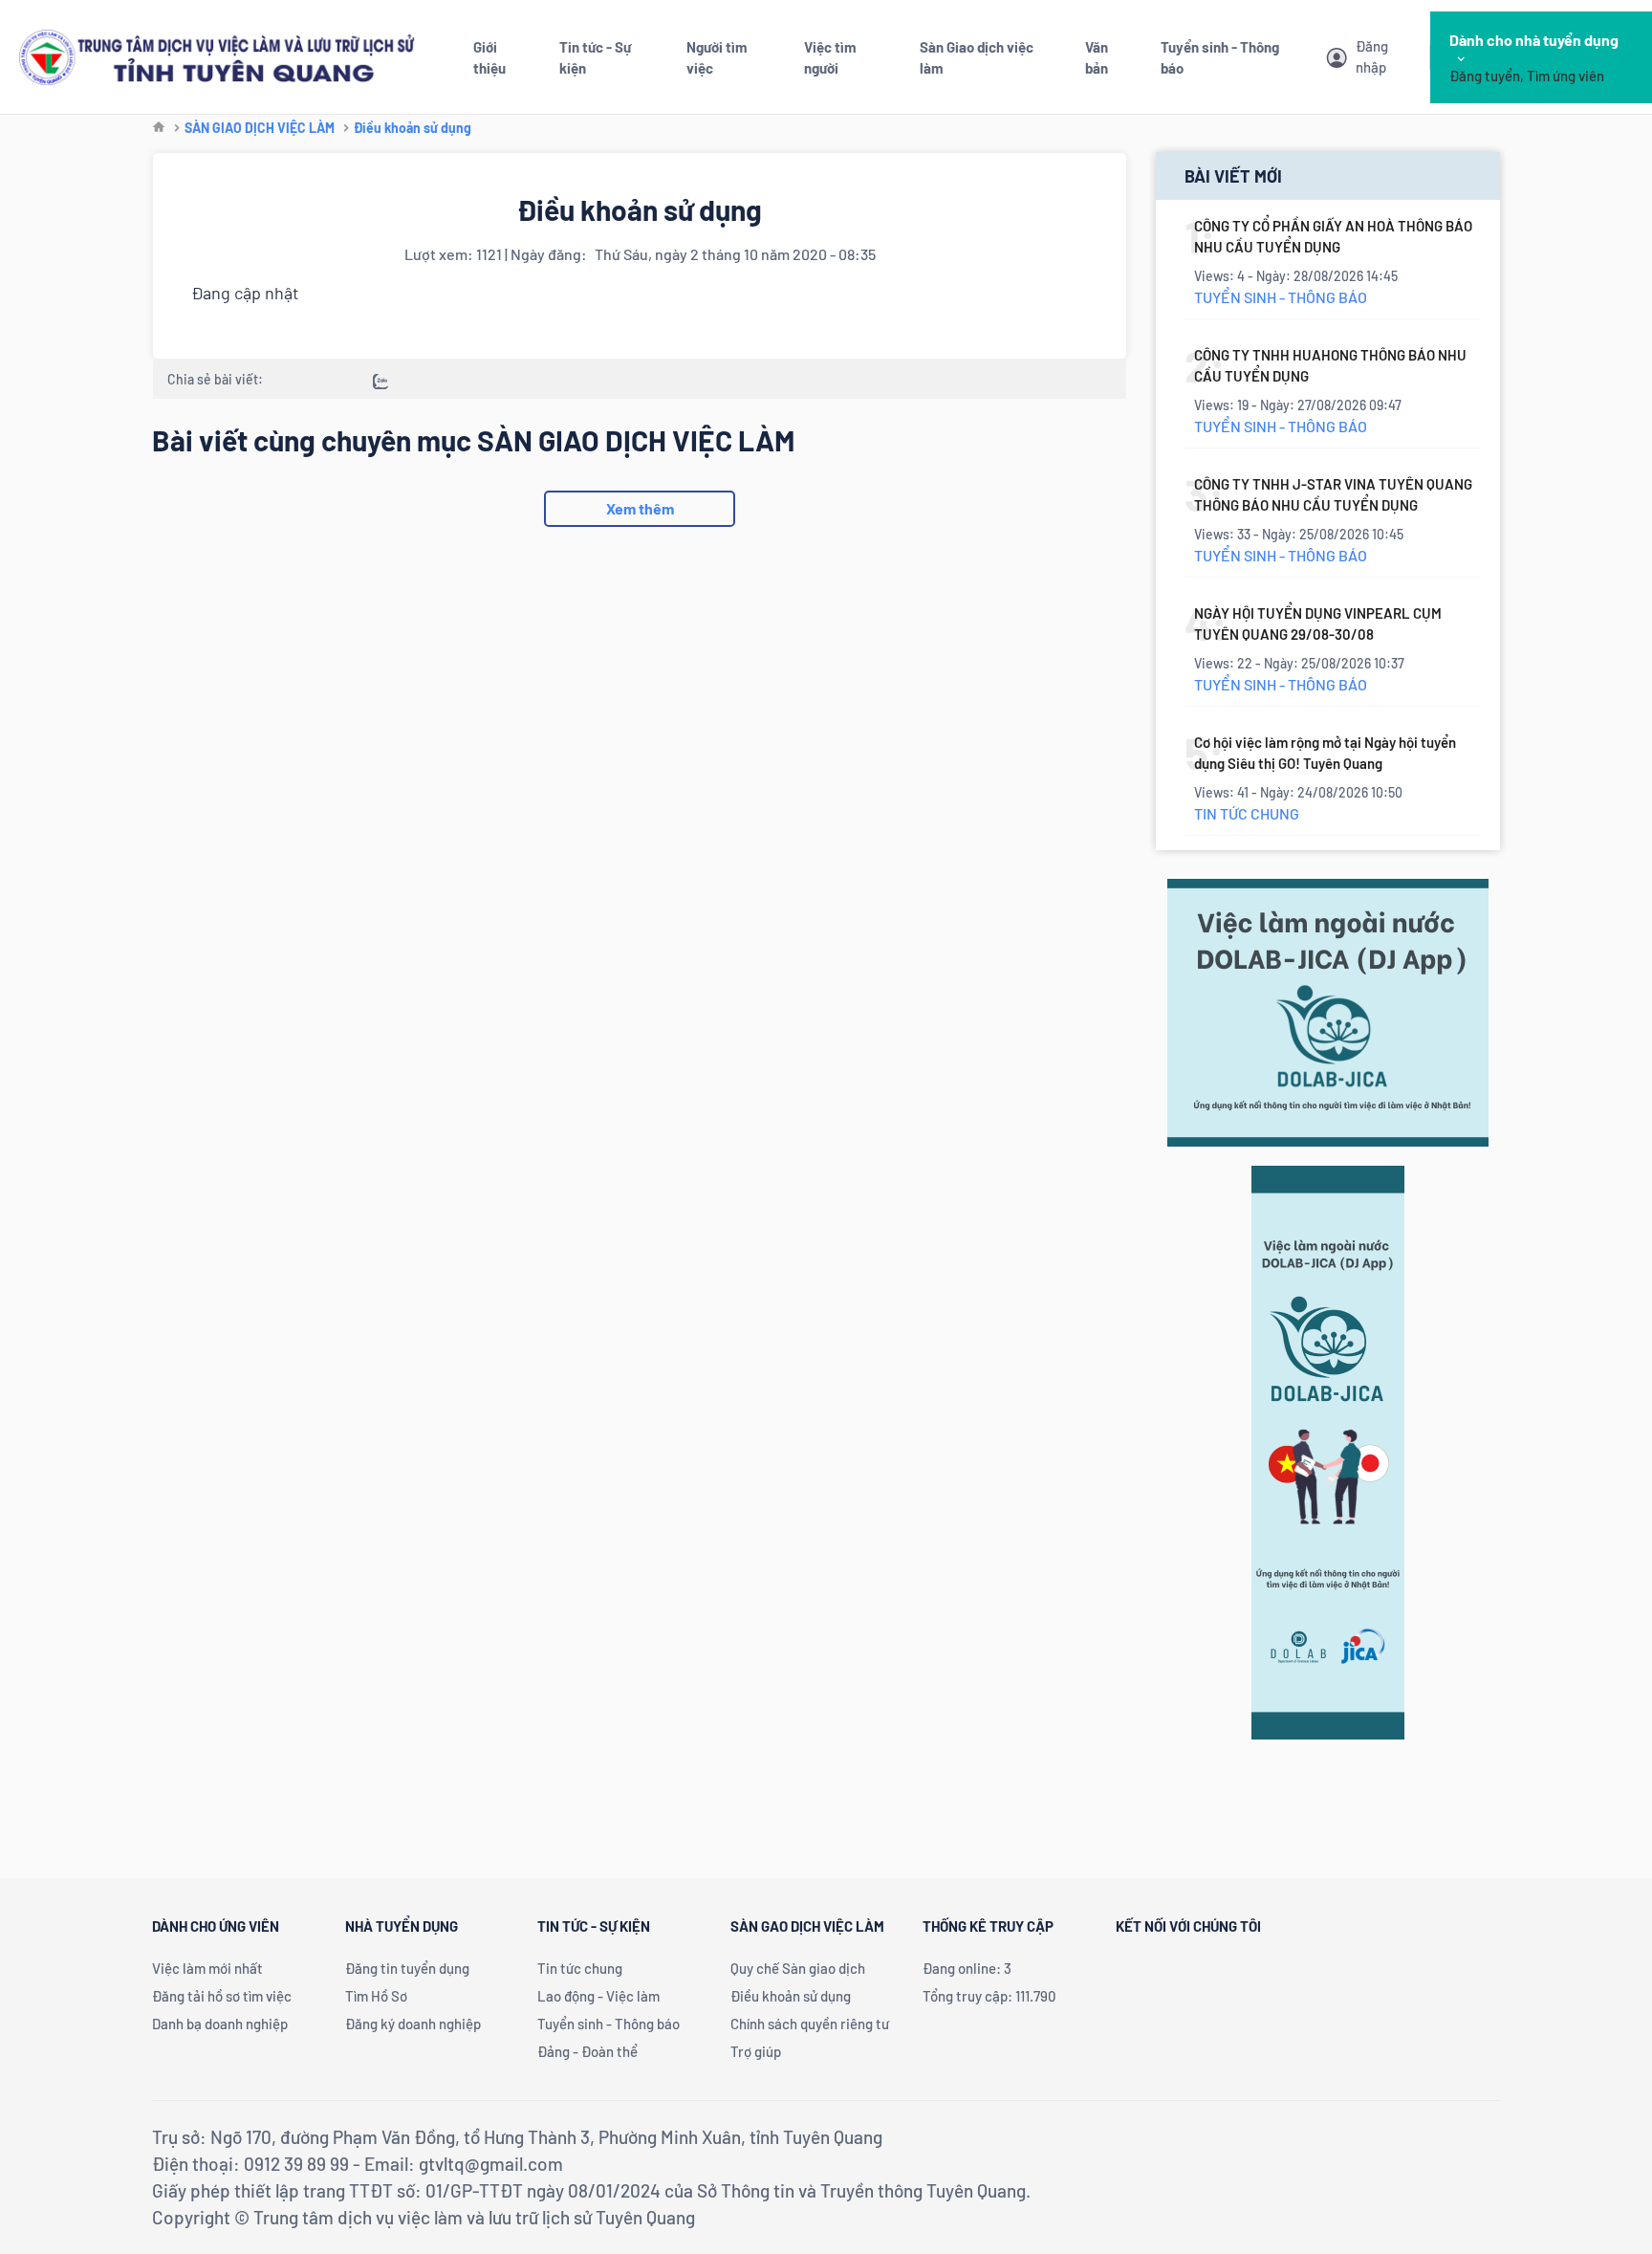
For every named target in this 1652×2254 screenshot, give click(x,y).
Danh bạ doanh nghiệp (220, 2024)
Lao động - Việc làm (598, 1996)
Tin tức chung (580, 1968)
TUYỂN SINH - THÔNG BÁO (1281, 297)
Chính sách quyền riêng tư (810, 2024)
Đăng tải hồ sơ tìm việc (222, 1996)
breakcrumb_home (159, 128)
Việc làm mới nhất (207, 1968)
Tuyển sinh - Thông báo (609, 2024)
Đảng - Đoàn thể (587, 2051)
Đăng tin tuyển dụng (407, 1968)
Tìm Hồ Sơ (376, 1996)
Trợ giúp (756, 2051)
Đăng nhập (1372, 56)
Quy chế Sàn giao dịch (798, 1968)
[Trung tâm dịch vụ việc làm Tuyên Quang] (217, 55)
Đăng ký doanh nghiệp (413, 2024)
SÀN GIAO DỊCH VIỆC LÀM (260, 128)
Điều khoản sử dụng (413, 128)
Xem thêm (640, 508)
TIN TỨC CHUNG (1247, 813)
